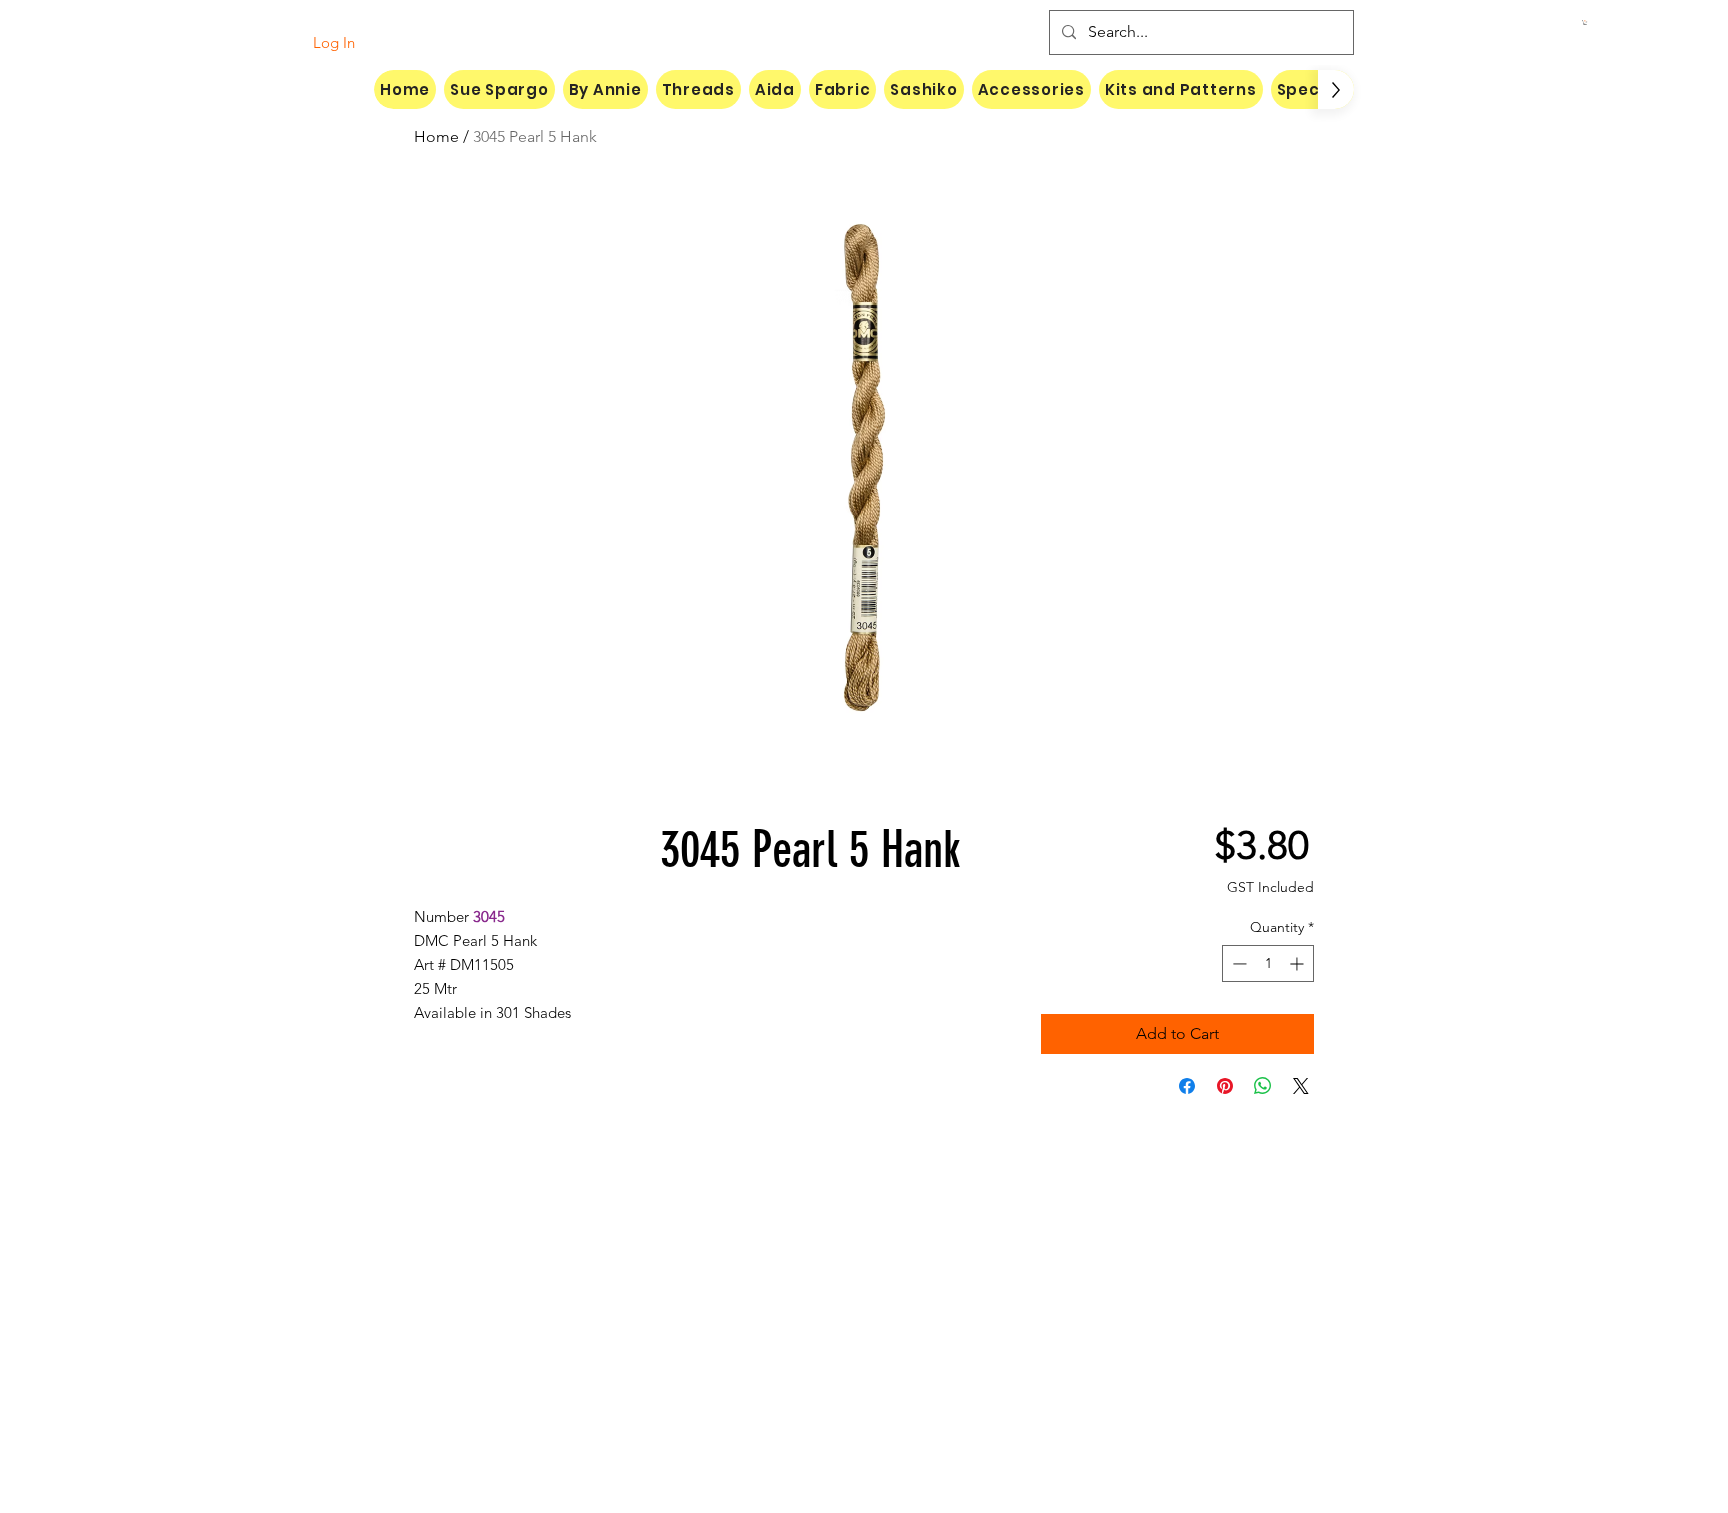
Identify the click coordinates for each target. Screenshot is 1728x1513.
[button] (1585, 22)
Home (436, 136)
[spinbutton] (1268, 963)
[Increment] (1298, 963)
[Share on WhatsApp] (1263, 1086)
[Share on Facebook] (1187, 1086)
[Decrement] (1237, 963)
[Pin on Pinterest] (1225, 1086)
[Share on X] (1301, 1086)
